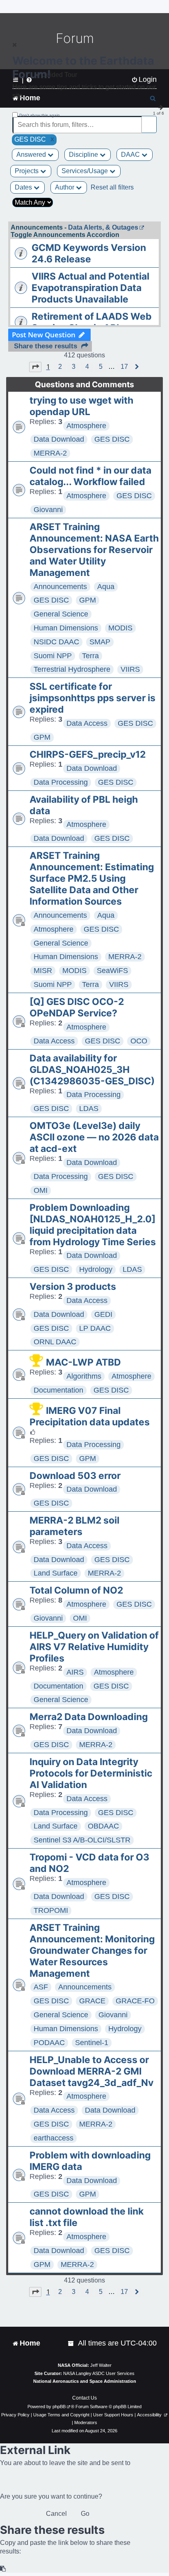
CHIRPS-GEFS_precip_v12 (88, 754)
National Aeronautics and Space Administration (85, 2381)
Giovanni (48, 510)
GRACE (92, 2001)
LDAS (89, 1109)
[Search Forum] (151, 120)
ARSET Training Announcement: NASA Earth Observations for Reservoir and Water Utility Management (94, 550)
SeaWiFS (112, 971)
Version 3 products (73, 1287)
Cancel (56, 2514)
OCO (139, 1041)
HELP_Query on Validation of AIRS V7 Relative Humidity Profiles (94, 1647)
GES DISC (112, 439)
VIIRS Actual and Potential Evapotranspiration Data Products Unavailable (90, 288)
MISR (43, 971)
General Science (61, 614)
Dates (24, 187)
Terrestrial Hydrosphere (72, 669)
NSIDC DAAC (56, 642)
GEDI (103, 1314)
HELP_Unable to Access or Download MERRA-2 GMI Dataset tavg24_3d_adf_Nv (91, 2071)
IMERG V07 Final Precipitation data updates (90, 1416)
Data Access (87, 723)
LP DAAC (95, 1328)
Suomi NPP (53, 656)
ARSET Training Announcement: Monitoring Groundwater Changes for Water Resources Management (92, 1951)
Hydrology (96, 1269)
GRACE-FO (135, 2001)
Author (65, 187)
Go (85, 2514)
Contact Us (84, 2398)
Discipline (84, 155)
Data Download (59, 439)
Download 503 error (75, 1476)
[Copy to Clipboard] (3, 2569)
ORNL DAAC (55, 1342)
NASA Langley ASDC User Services (99, 2373)
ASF (41, 1987)
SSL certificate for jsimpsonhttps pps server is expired (92, 698)
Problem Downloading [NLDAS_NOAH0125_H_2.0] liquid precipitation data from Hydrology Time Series (93, 1225)
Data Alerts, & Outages (103, 227)
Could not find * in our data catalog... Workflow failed (90, 476)
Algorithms (84, 1376)
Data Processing (61, 782)
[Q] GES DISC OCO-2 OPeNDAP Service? (77, 1007)
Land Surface (56, 1573)
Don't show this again (40, 115)
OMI (41, 1190)
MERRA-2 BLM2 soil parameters (74, 1526)
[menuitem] (71, 2343)
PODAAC (49, 2043)
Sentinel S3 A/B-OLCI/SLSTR (82, 1840)
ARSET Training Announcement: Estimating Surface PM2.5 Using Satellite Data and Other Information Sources (92, 878)
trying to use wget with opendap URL (81, 406)
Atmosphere (86, 426)
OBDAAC (103, 1826)
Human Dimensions (66, 628)
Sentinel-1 (92, 2043)
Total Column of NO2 (76, 1590)
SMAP (100, 642)
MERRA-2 (50, 453)
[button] (35, 367)
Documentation (58, 1390)
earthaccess (54, 2138)
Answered (32, 155)
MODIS (120, 628)
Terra (90, 656)
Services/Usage (86, 171)
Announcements (60, 587)
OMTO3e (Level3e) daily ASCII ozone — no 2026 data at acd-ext (94, 1137)
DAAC (131, 155)
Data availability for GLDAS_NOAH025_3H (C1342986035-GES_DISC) (92, 1070)
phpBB (59, 2407)
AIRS (75, 1672)
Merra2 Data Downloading (89, 1717)
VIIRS (130, 669)
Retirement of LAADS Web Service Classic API (92, 322)
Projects (27, 171)
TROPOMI (51, 1910)
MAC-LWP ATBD (83, 1362)
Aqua (106, 587)
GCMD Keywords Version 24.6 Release (89, 253)
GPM (88, 600)
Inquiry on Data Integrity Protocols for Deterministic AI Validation (91, 1773)
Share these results (46, 346)
